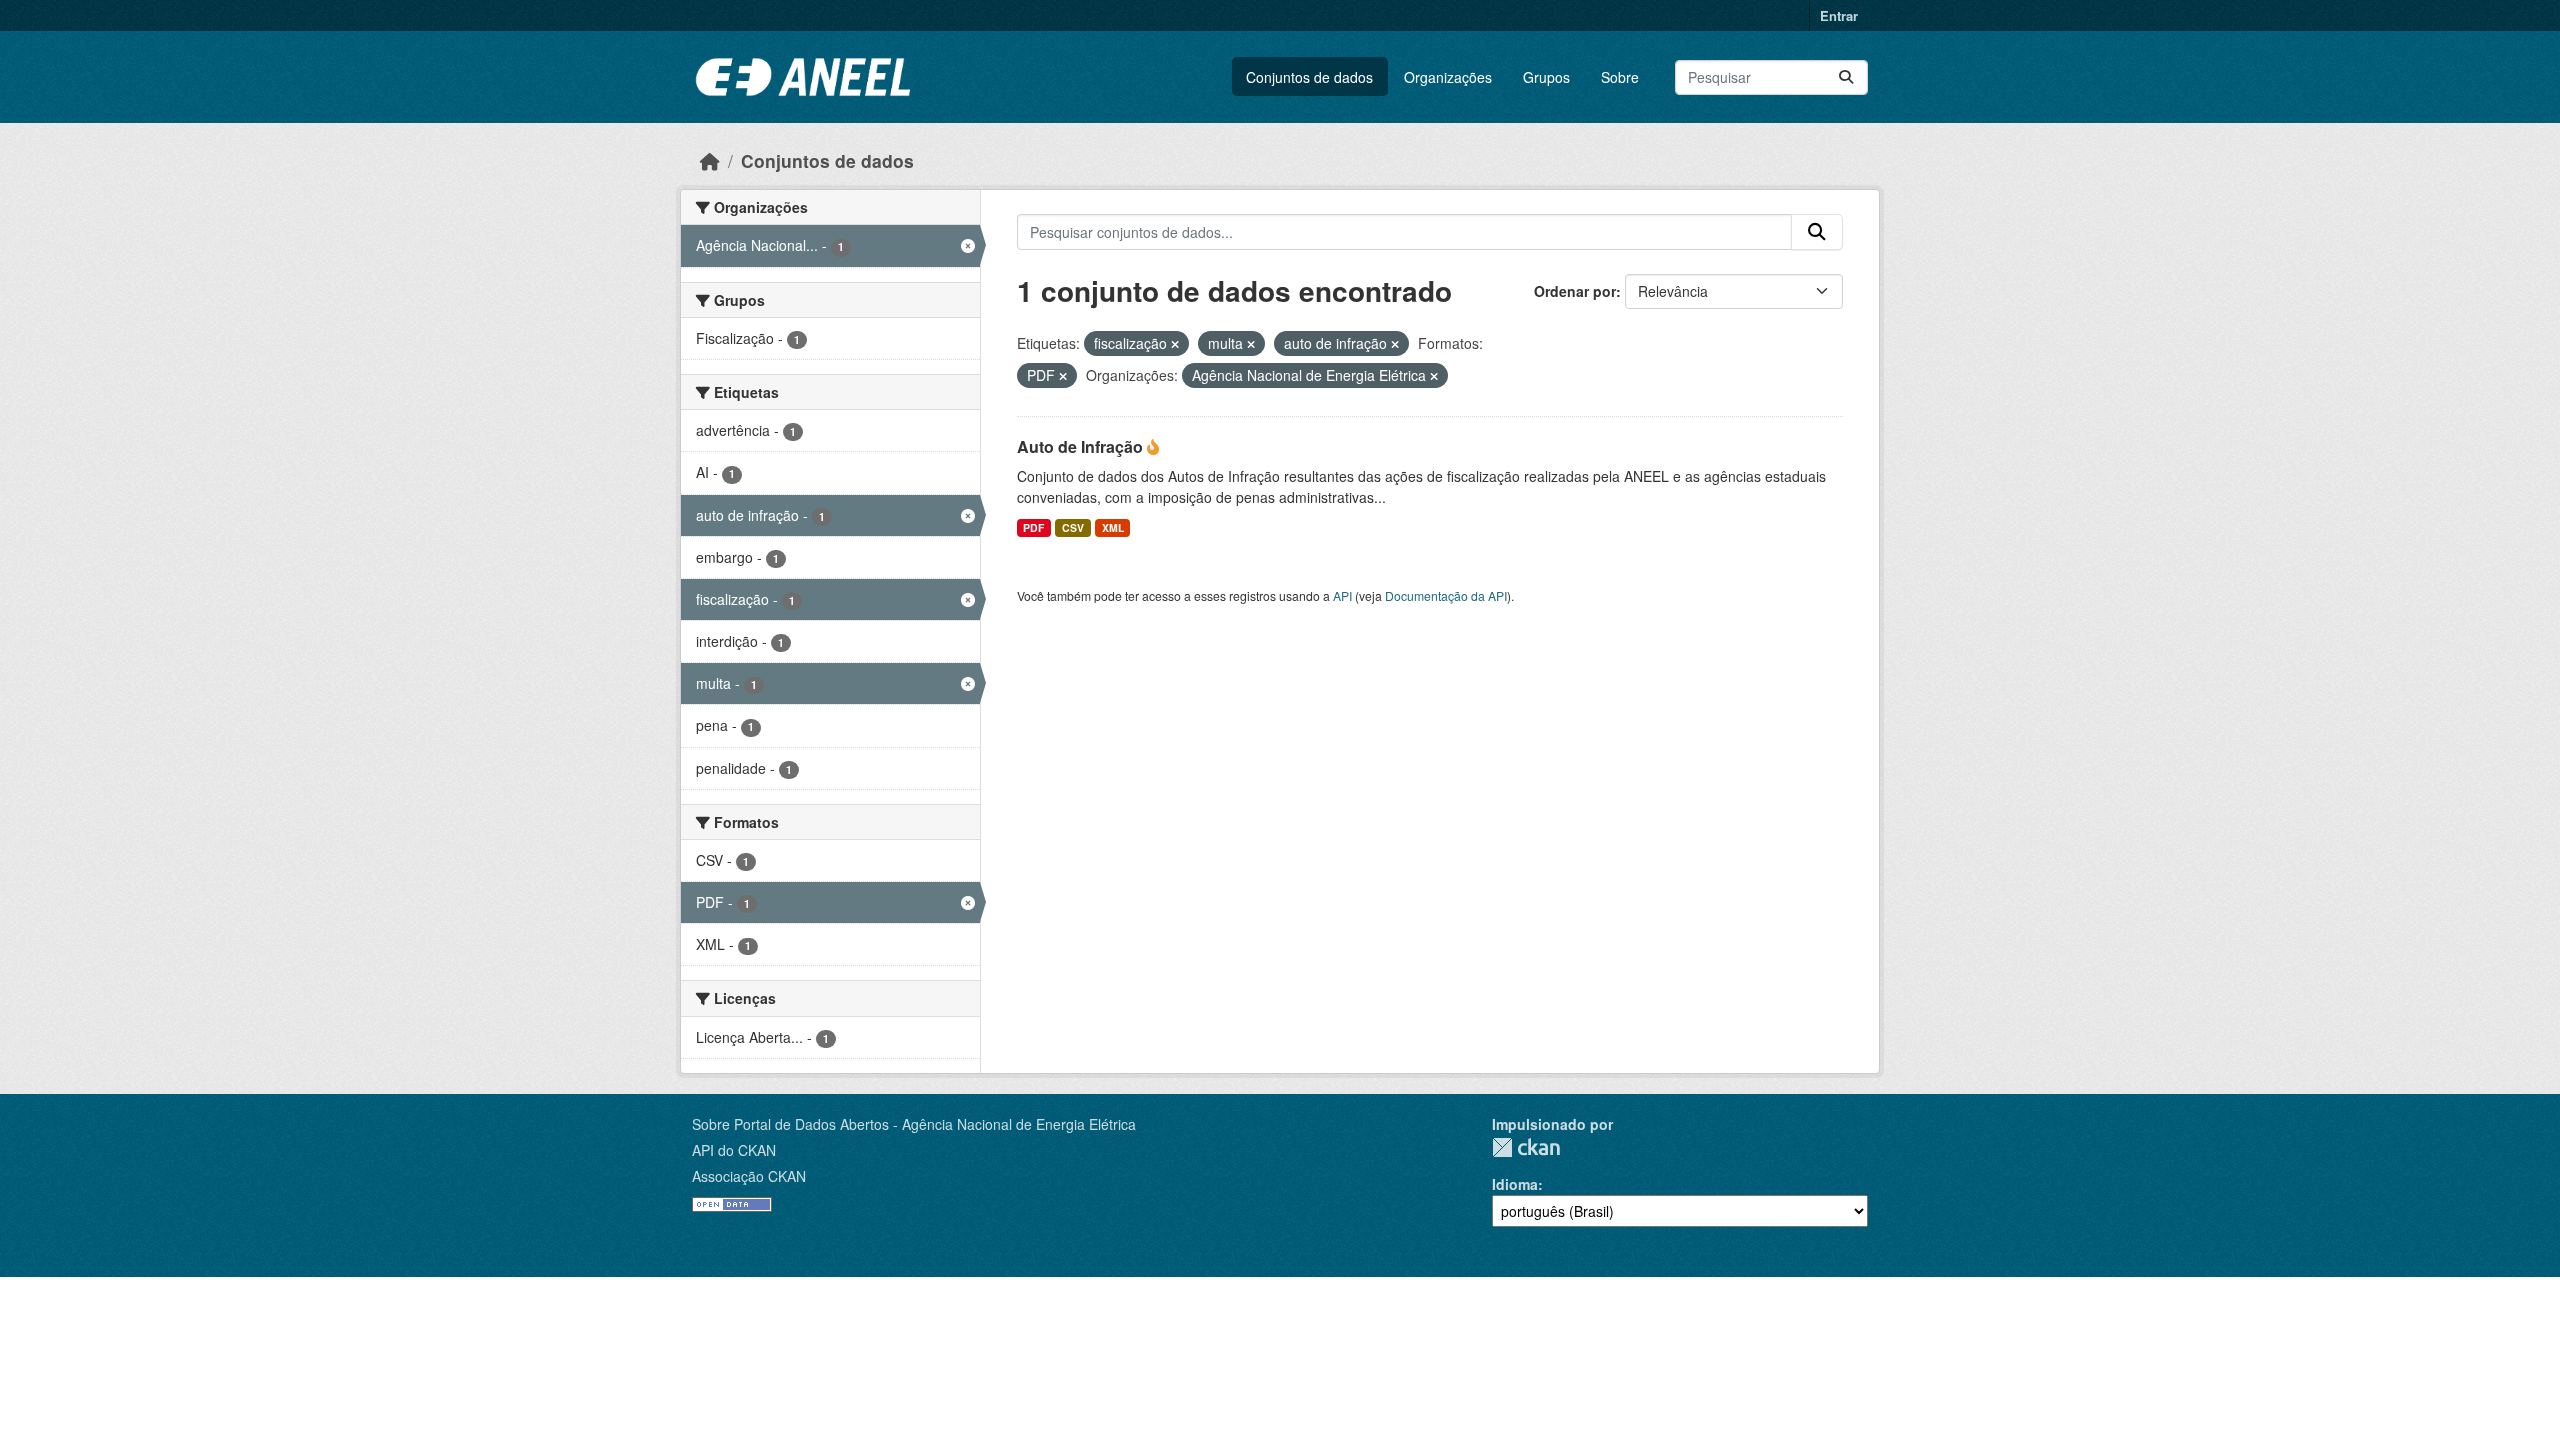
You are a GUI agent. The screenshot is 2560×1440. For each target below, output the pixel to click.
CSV (1073, 527)
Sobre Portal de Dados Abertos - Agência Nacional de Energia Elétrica (914, 1124)
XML (1113, 527)
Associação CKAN (749, 1176)
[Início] (710, 160)
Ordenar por (1575, 291)
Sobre (1620, 77)
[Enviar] (1846, 77)
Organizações (1448, 77)
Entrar (1839, 15)
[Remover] (1175, 344)
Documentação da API (1446, 595)
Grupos (1546, 77)
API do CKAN (734, 1150)
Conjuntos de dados (1309, 77)
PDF (1033, 527)
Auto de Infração (1082, 446)
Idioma (1515, 1184)
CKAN (1526, 1147)
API (1342, 595)
